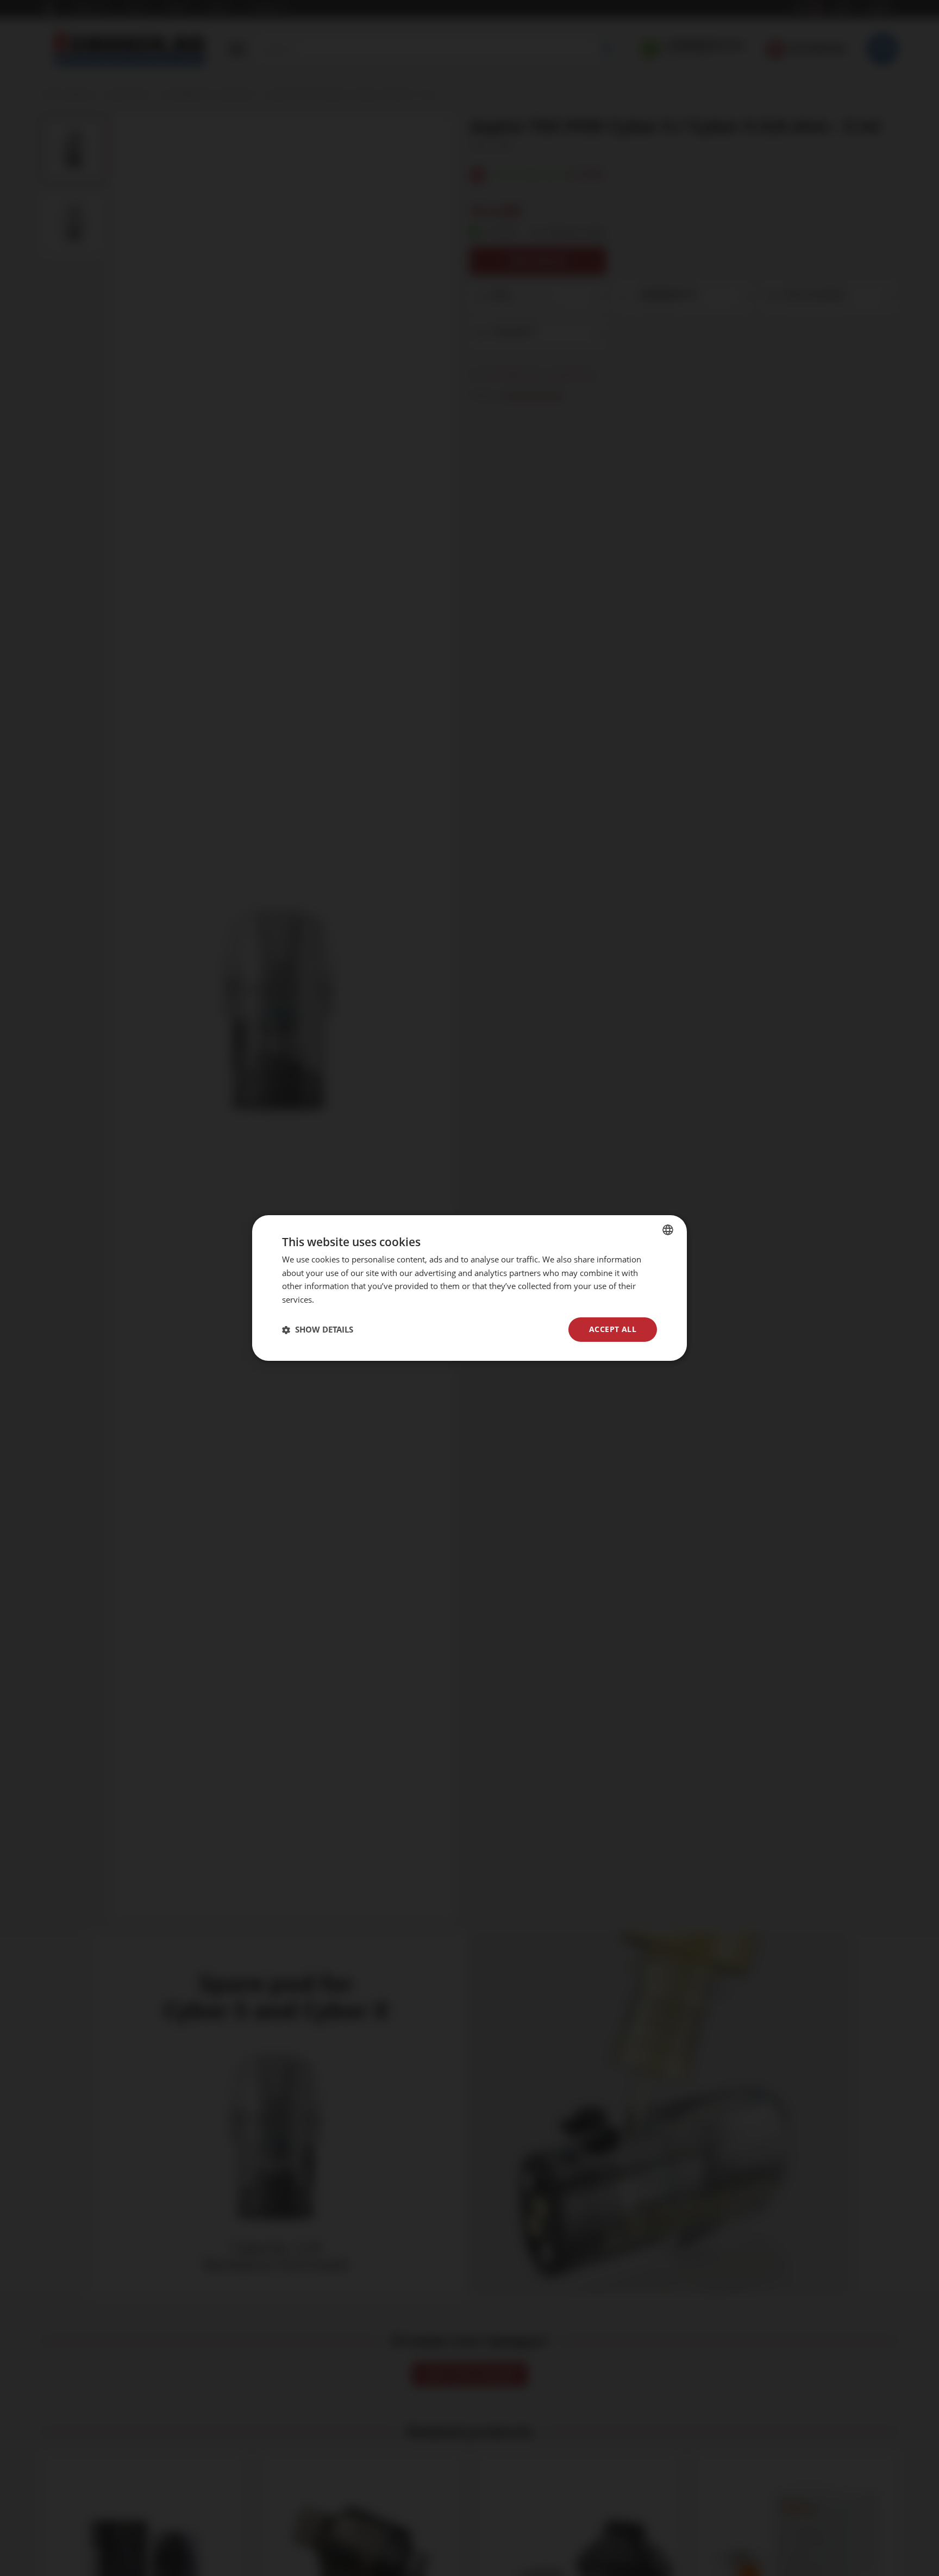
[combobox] (668, 1230)
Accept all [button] (613, 1329)
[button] (318, 1330)
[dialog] (469, 1288)
